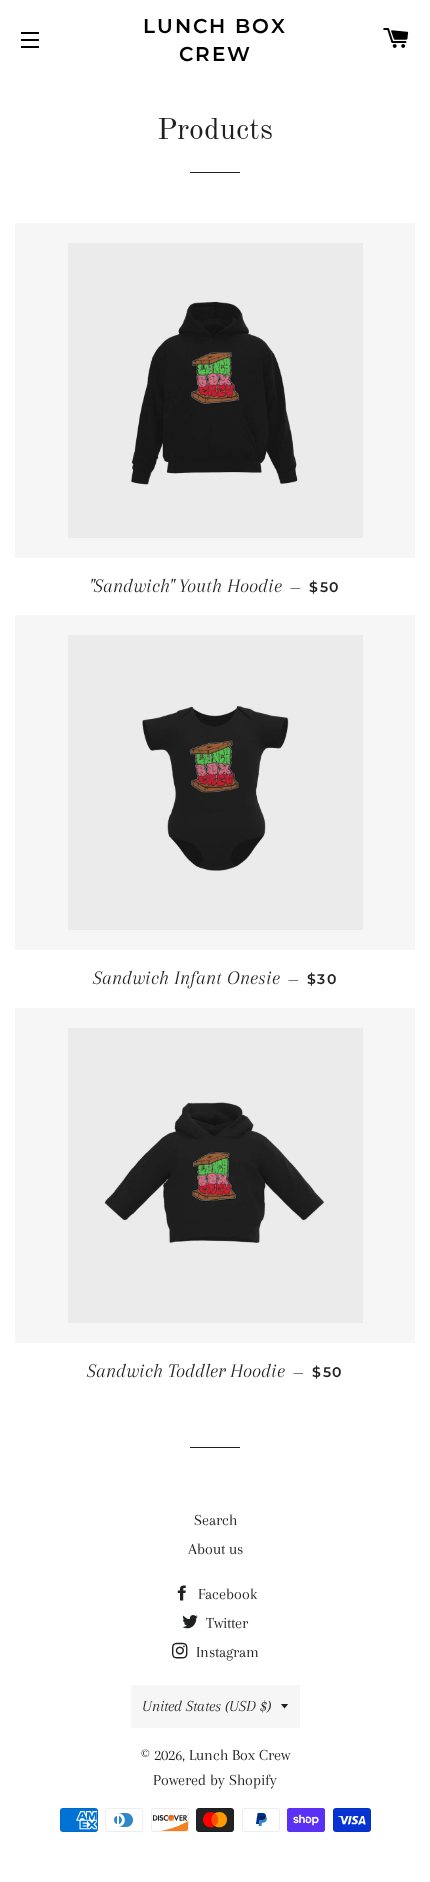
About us (215, 1549)
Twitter (225, 1623)
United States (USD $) (206, 1706)
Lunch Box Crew (215, 40)
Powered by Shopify (215, 1780)
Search (215, 1520)
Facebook (225, 1594)
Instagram (225, 1652)
